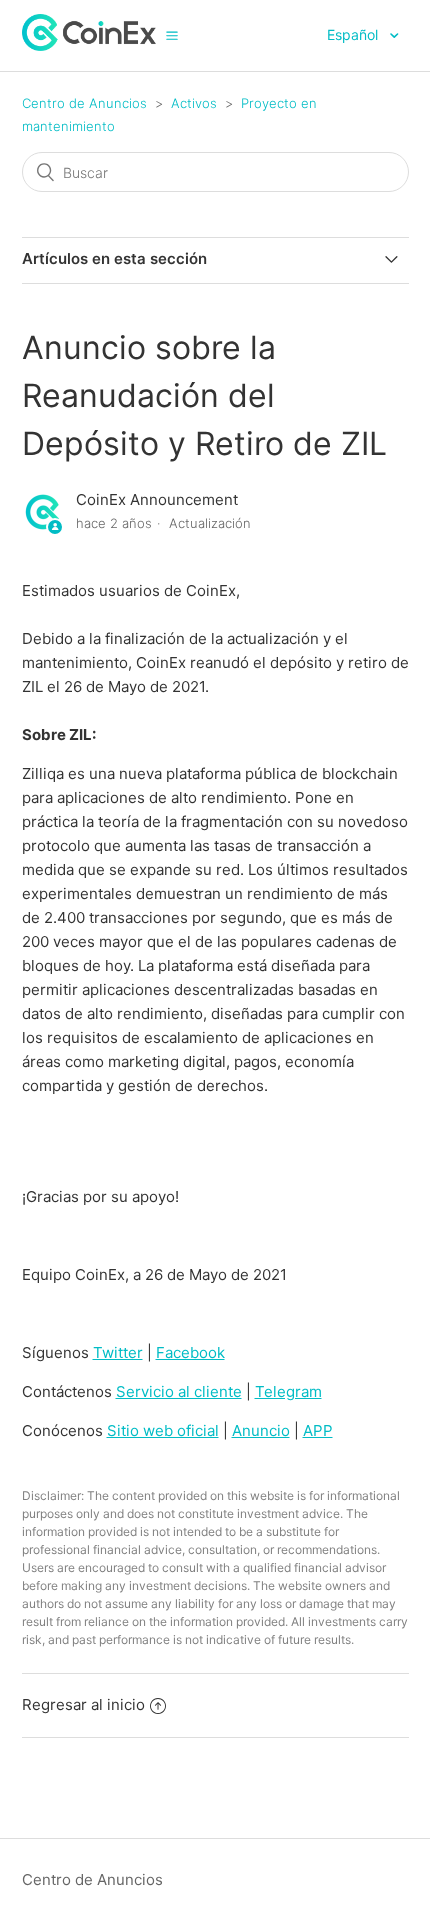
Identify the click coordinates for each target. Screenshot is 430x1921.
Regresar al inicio (83, 1704)
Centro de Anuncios (84, 103)
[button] (172, 35)
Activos (194, 103)
